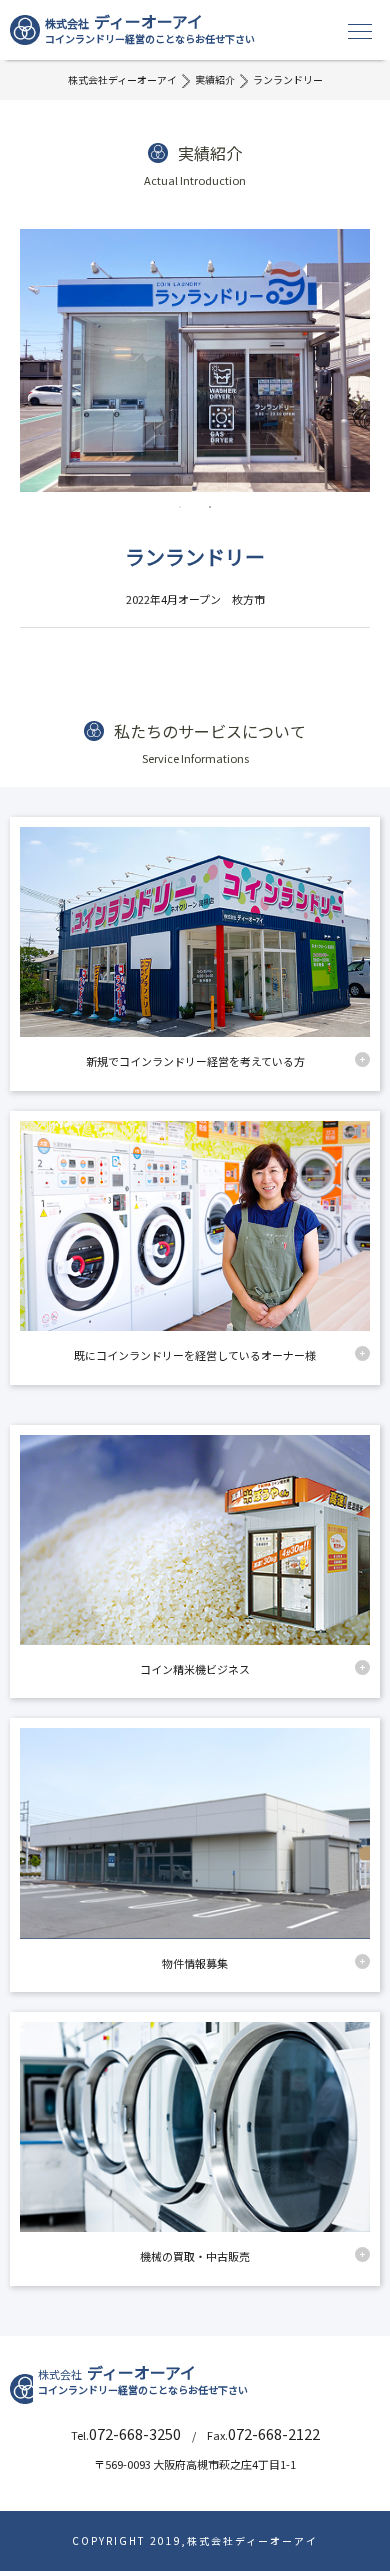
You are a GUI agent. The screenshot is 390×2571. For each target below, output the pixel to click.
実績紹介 (215, 79)
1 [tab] (180, 507)
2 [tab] (210, 507)
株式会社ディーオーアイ (122, 79)
